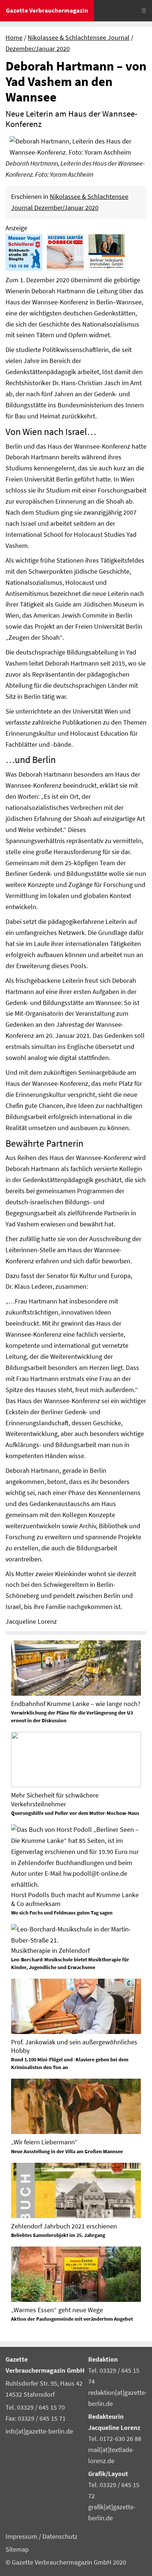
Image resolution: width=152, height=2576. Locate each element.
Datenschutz (60, 2537)
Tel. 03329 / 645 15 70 (35, 2407)
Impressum (22, 2537)
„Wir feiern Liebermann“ (44, 2142)
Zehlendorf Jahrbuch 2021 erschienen (64, 2226)
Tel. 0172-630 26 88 (115, 2439)
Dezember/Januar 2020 (38, 49)
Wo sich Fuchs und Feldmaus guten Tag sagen (62, 1913)
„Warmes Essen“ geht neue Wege (57, 2310)
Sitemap (17, 2549)
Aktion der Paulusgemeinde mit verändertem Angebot (72, 2319)
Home (14, 38)
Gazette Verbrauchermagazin (47, 10)
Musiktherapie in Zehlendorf (50, 1950)
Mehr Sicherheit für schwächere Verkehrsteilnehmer (55, 1799)
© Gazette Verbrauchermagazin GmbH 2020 (66, 2562)
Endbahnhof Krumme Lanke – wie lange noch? (76, 1704)
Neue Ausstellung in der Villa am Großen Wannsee (67, 2151)
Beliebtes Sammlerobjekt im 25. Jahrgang (58, 2235)
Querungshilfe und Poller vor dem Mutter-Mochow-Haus (75, 1813)
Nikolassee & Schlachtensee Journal (79, 38)
